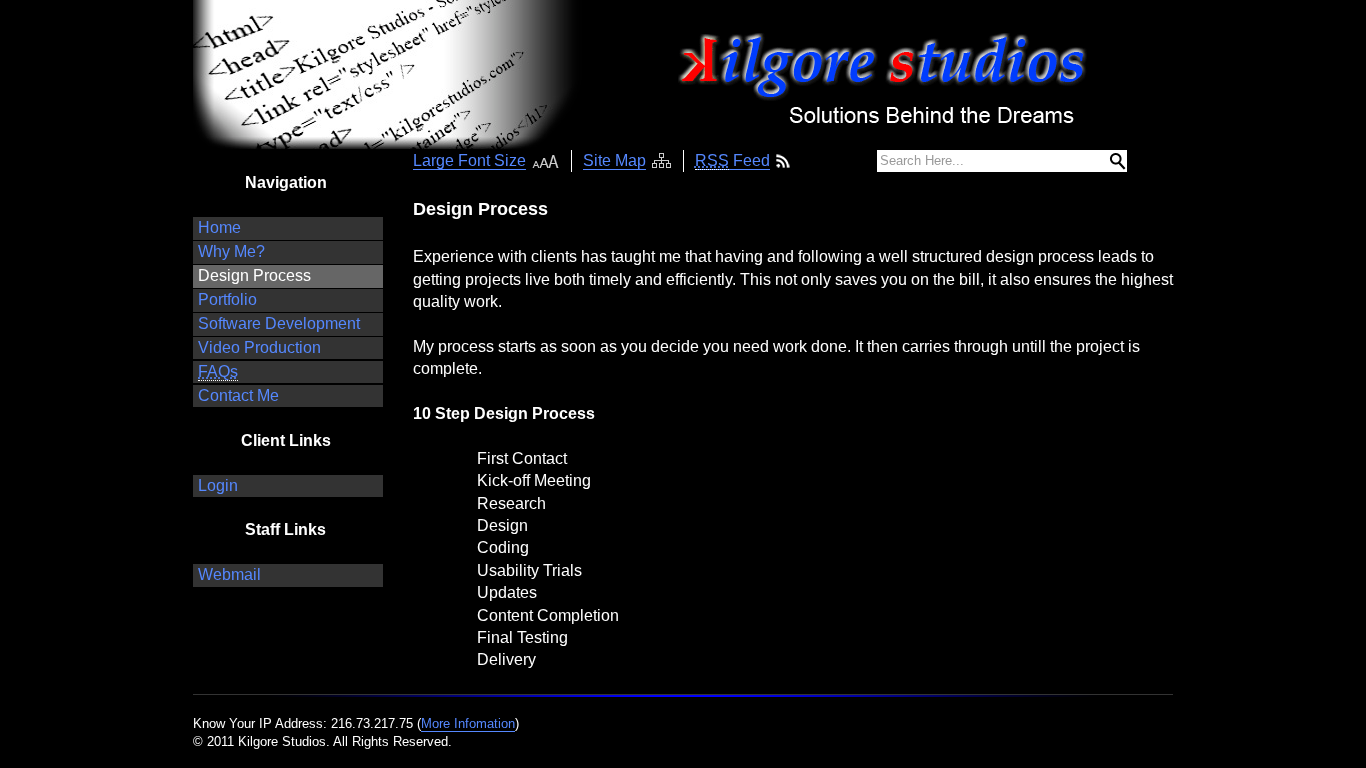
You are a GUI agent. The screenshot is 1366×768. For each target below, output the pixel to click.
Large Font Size (469, 160)
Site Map (614, 160)
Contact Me (238, 395)
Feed (732, 160)
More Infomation (468, 723)
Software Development (279, 323)
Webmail (229, 574)
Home (219, 227)
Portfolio (227, 299)
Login (218, 485)
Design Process (254, 275)
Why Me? (231, 251)
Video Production (259, 347)
